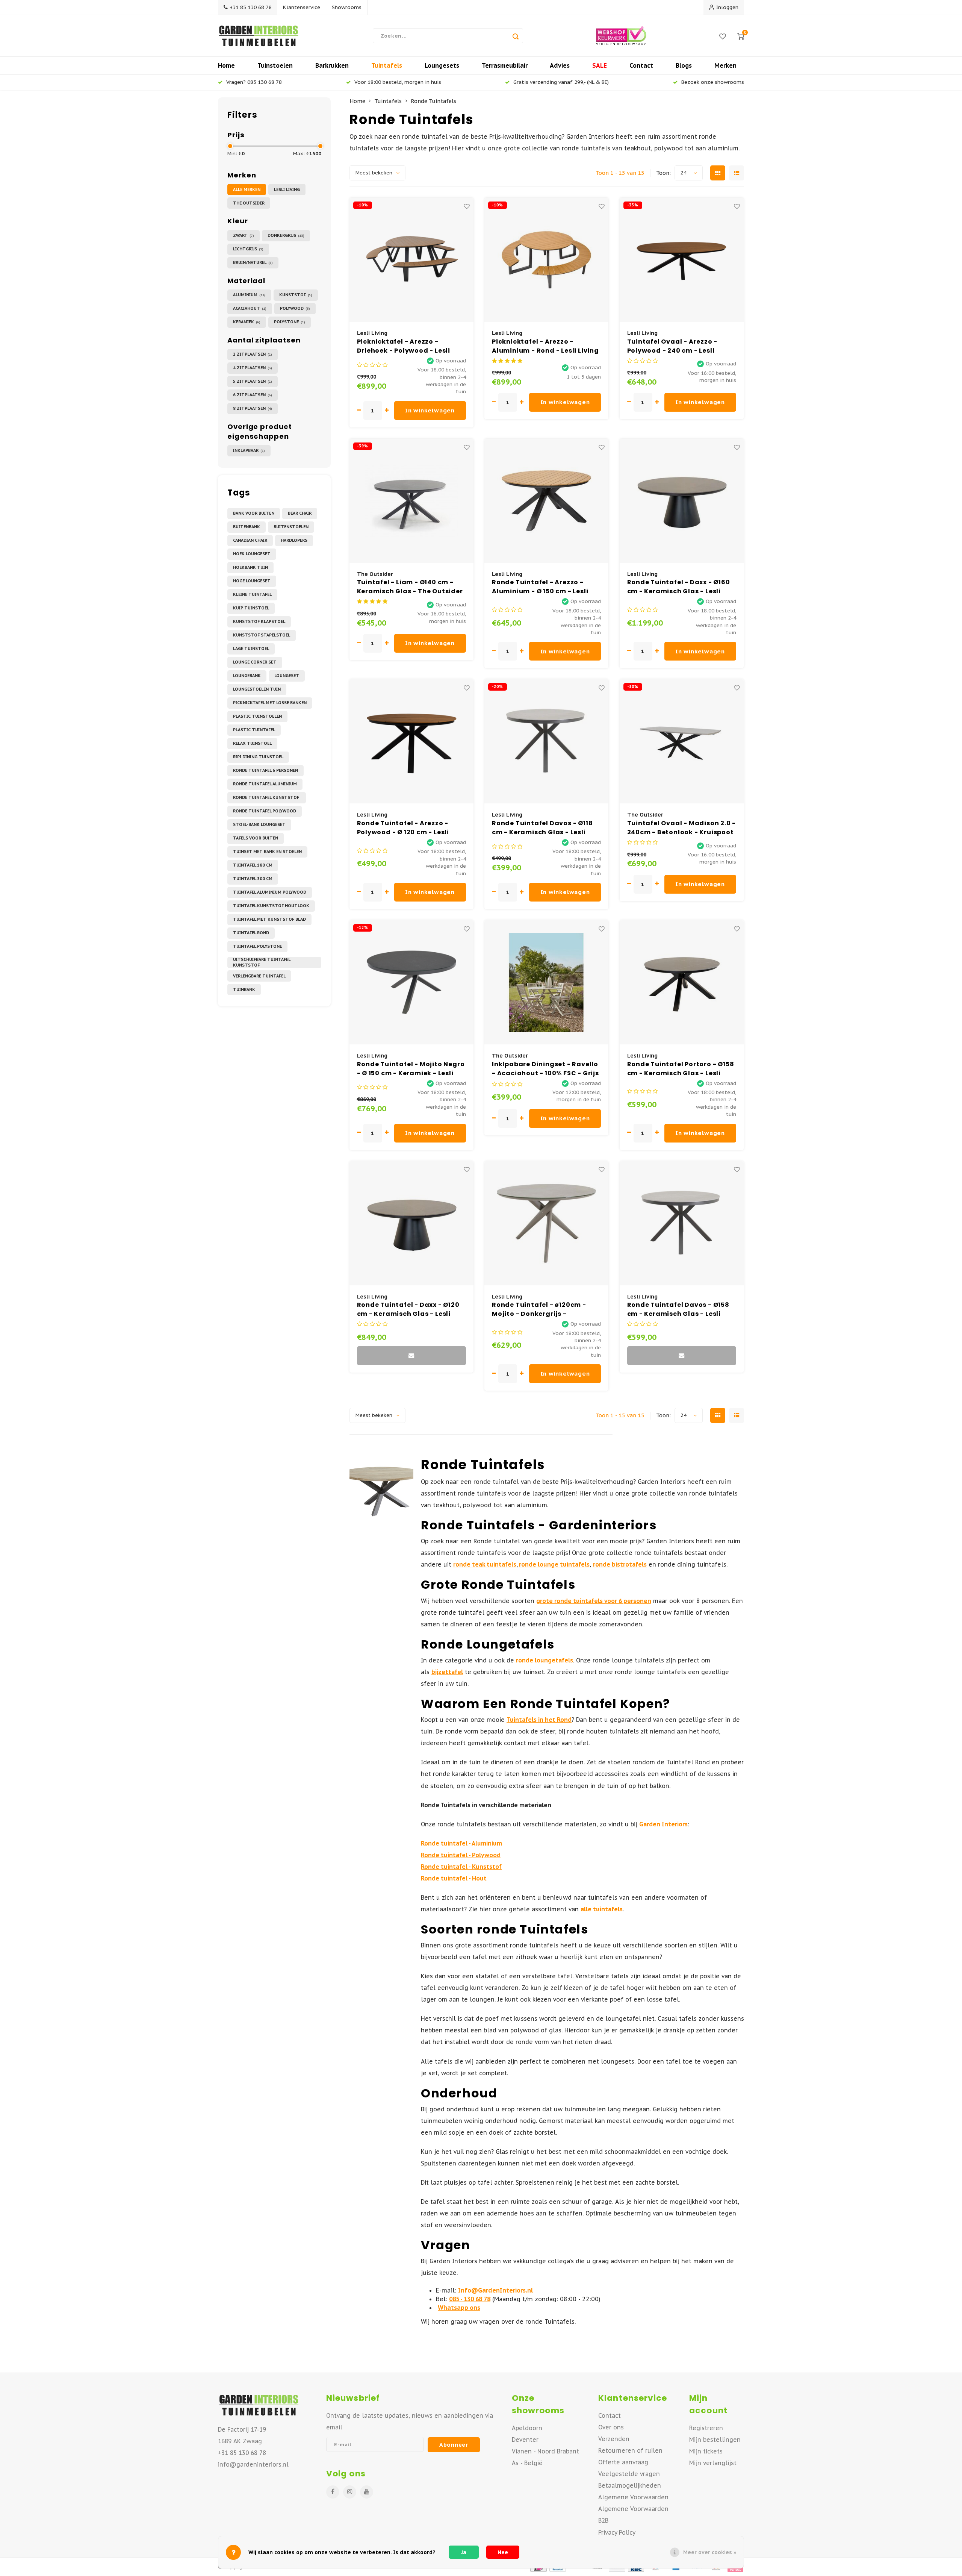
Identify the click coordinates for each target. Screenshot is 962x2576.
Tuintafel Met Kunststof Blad (269, 919)
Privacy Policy (617, 2532)
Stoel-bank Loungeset (259, 824)
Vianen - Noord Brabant (545, 2451)
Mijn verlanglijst (713, 2463)
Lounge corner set (255, 662)
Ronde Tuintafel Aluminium (265, 784)
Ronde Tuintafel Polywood (265, 811)
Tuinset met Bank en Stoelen (267, 852)
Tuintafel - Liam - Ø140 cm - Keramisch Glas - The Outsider (410, 587)
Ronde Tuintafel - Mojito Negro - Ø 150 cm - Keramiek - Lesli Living (411, 1069)
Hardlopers (294, 540)
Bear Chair (300, 513)
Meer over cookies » (710, 2552)
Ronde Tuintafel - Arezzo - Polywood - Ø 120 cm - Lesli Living (403, 828)
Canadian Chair (250, 540)
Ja (464, 2552)
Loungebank (247, 676)
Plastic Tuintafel (254, 730)
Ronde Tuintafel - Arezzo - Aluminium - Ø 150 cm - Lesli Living (540, 587)
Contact (641, 65)
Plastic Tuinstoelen (257, 716)
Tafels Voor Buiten (256, 838)
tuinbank (244, 989)
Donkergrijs (286, 235)
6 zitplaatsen (253, 395)
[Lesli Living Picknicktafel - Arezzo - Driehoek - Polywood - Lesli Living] (411, 260)
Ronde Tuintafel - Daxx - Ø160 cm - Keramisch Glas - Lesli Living (679, 587)
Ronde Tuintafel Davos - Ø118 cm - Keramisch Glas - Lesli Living (542, 828)
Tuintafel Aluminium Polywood (270, 892)
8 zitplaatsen (253, 408)
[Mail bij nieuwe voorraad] (411, 1356)
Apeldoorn (527, 2428)
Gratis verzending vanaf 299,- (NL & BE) (561, 82)
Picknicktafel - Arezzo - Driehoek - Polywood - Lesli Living (404, 346)
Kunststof (296, 295)
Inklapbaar (249, 450)
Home (226, 65)
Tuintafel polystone (257, 946)
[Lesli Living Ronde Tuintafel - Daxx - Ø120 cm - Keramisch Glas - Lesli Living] (411, 1223)
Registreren (706, 2428)
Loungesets (442, 65)
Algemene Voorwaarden (633, 2497)
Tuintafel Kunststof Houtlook (271, 906)
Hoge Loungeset (252, 581)
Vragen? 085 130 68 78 (254, 82)
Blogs (684, 65)
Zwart (244, 235)
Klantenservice (302, 7)
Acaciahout (250, 308)
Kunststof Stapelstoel (262, 635)
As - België (527, 2463)
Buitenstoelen (291, 527)
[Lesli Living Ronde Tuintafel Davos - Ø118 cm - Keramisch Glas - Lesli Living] (546, 741)
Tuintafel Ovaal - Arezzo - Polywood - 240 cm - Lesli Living (672, 346)
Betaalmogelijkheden (630, 2485)
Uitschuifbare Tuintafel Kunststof (262, 962)
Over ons (611, 2427)
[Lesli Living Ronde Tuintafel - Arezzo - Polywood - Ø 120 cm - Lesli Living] (411, 741)
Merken (725, 65)
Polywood (295, 308)
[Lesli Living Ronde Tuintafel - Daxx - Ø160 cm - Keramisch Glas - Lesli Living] (682, 501)
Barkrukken (332, 65)
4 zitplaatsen (253, 368)
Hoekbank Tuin (250, 567)
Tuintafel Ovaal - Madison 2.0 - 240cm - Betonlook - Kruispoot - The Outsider (682, 828)
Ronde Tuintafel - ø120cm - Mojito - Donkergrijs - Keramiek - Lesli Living (539, 1309)
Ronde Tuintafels (433, 101)
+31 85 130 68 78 (251, 7)
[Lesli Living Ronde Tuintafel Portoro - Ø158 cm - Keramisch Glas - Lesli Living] (682, 982)
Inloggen (727, 7)
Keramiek (247, 322)
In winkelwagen (430, 410)
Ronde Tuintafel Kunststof (267, 797)
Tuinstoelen (275, 65)
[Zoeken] (516, 36)
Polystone (290, 322)
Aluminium (249, 295)
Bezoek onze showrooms (713, 82)
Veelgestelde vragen (629, 2474)
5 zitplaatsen (253, 381)
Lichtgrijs (248, 249)
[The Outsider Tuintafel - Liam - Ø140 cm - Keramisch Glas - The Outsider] (411, 501)
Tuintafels (387, 65)
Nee (503, 2552)
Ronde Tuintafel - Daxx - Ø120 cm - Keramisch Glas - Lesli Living (408, 1309)
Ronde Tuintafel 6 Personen (265, 770)
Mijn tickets (706, 2451)
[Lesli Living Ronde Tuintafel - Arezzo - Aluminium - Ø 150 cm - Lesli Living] (546, 501)
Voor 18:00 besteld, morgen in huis (398, 82)
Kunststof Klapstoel (259, 621)
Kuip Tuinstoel (251, 608)
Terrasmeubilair (505, 65)
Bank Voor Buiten (254, 513)
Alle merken (247, 189)
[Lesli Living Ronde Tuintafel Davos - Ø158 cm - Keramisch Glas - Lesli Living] (682, 1223)
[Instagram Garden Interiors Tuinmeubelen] (350, 2492)
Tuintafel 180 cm (253, 865)
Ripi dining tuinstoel (258, 757)
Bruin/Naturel (253, 262)
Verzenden (614, 2439)
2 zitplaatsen (253, 354)
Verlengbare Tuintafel (259, 976)
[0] (741, 36)
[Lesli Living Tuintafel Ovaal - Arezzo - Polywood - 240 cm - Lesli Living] (682, 260)
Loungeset (287, 676)
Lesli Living (287, 189)
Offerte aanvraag (623, 2462)
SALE (600, 65)
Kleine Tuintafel (252, 594)
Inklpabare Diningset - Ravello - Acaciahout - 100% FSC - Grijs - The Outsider (545, 1069)
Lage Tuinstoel (251, 649)
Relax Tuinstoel (252, 743)
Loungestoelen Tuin (257, 689)
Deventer (525, 2440)
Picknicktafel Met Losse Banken (270, 703)
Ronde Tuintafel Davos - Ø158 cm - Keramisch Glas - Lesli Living (678, 1309)
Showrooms (347, 7)
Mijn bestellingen (715, 2440)
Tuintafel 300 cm (253, 879)
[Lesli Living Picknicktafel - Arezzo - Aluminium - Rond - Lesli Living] (546, 260)
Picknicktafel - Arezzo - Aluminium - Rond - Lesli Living (545, 346)
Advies (560, 65)
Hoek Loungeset (252, 554)
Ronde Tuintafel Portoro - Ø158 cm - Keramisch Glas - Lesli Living (681, 1069)
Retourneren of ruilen (630, 2450)
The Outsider (249, 203)
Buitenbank (247, 527)
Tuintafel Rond (251, 933)
